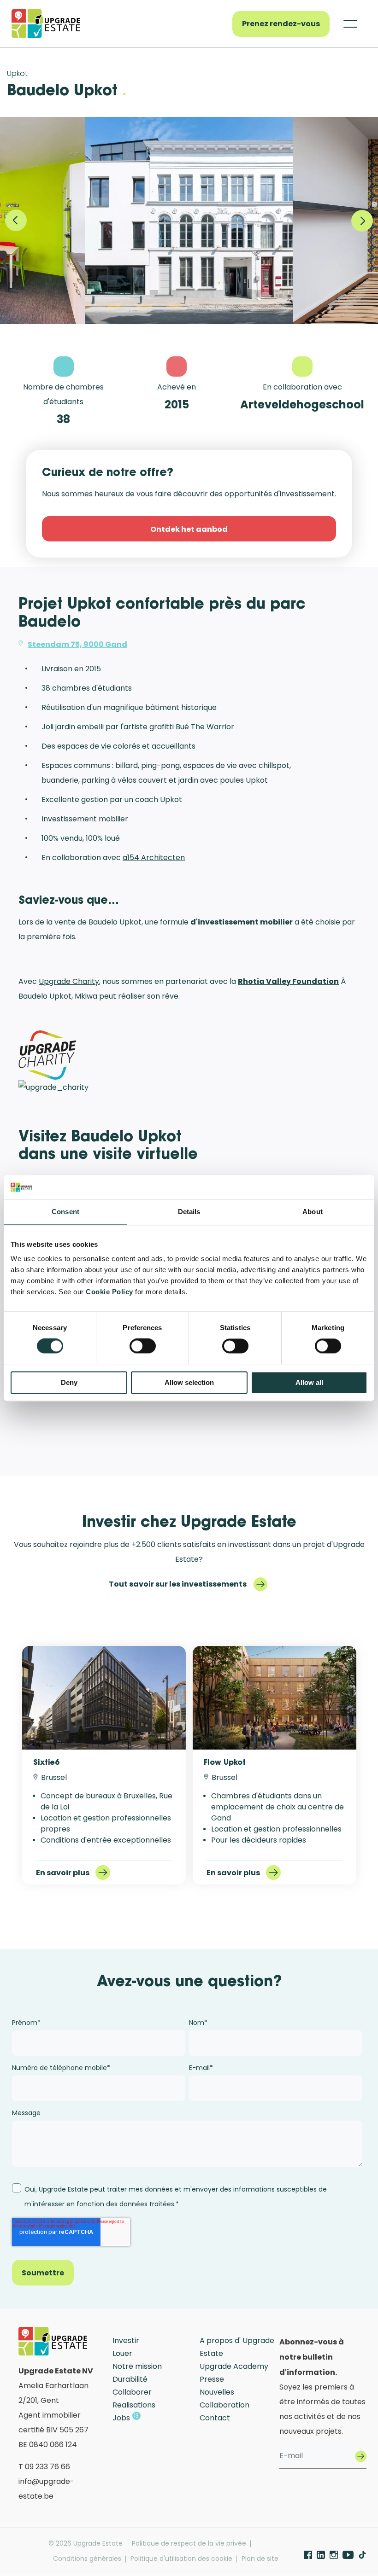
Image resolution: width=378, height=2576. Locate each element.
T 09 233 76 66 (44, 2467)
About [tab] (313, 1212)
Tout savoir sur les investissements (178, 1584)
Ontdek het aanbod (189, 529)
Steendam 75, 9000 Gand (77, 644)
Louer (122, 2353)
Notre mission (137, 2366)
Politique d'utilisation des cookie (181, 2559)
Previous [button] (16, 221)
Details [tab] (189, 1212)
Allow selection (189, 1382)
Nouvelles (217, 2392)
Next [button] (362, 221)
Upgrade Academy (234, 2366)
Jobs (121, 2418)
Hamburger (350, 24)
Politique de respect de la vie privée (189, 2544)
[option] (189, 221)
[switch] (143, 1346)
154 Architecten (156, 858)
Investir (126, 2340)
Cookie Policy (109, 1292)
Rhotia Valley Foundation (288, 981)
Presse (212, 2379)
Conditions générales (87, 2559)
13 (136, 2416)
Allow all (309, 1382)
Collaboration (224, 2405)
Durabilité (130, 2379)
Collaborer (132, 2392)
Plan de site (260, 2559)
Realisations (134, 2405)
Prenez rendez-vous (281, 23)
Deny (69, 1382)
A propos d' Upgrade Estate (237, 2347)
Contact (215, 2418)
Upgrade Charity (69, 981)
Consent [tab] (65, 1212)
